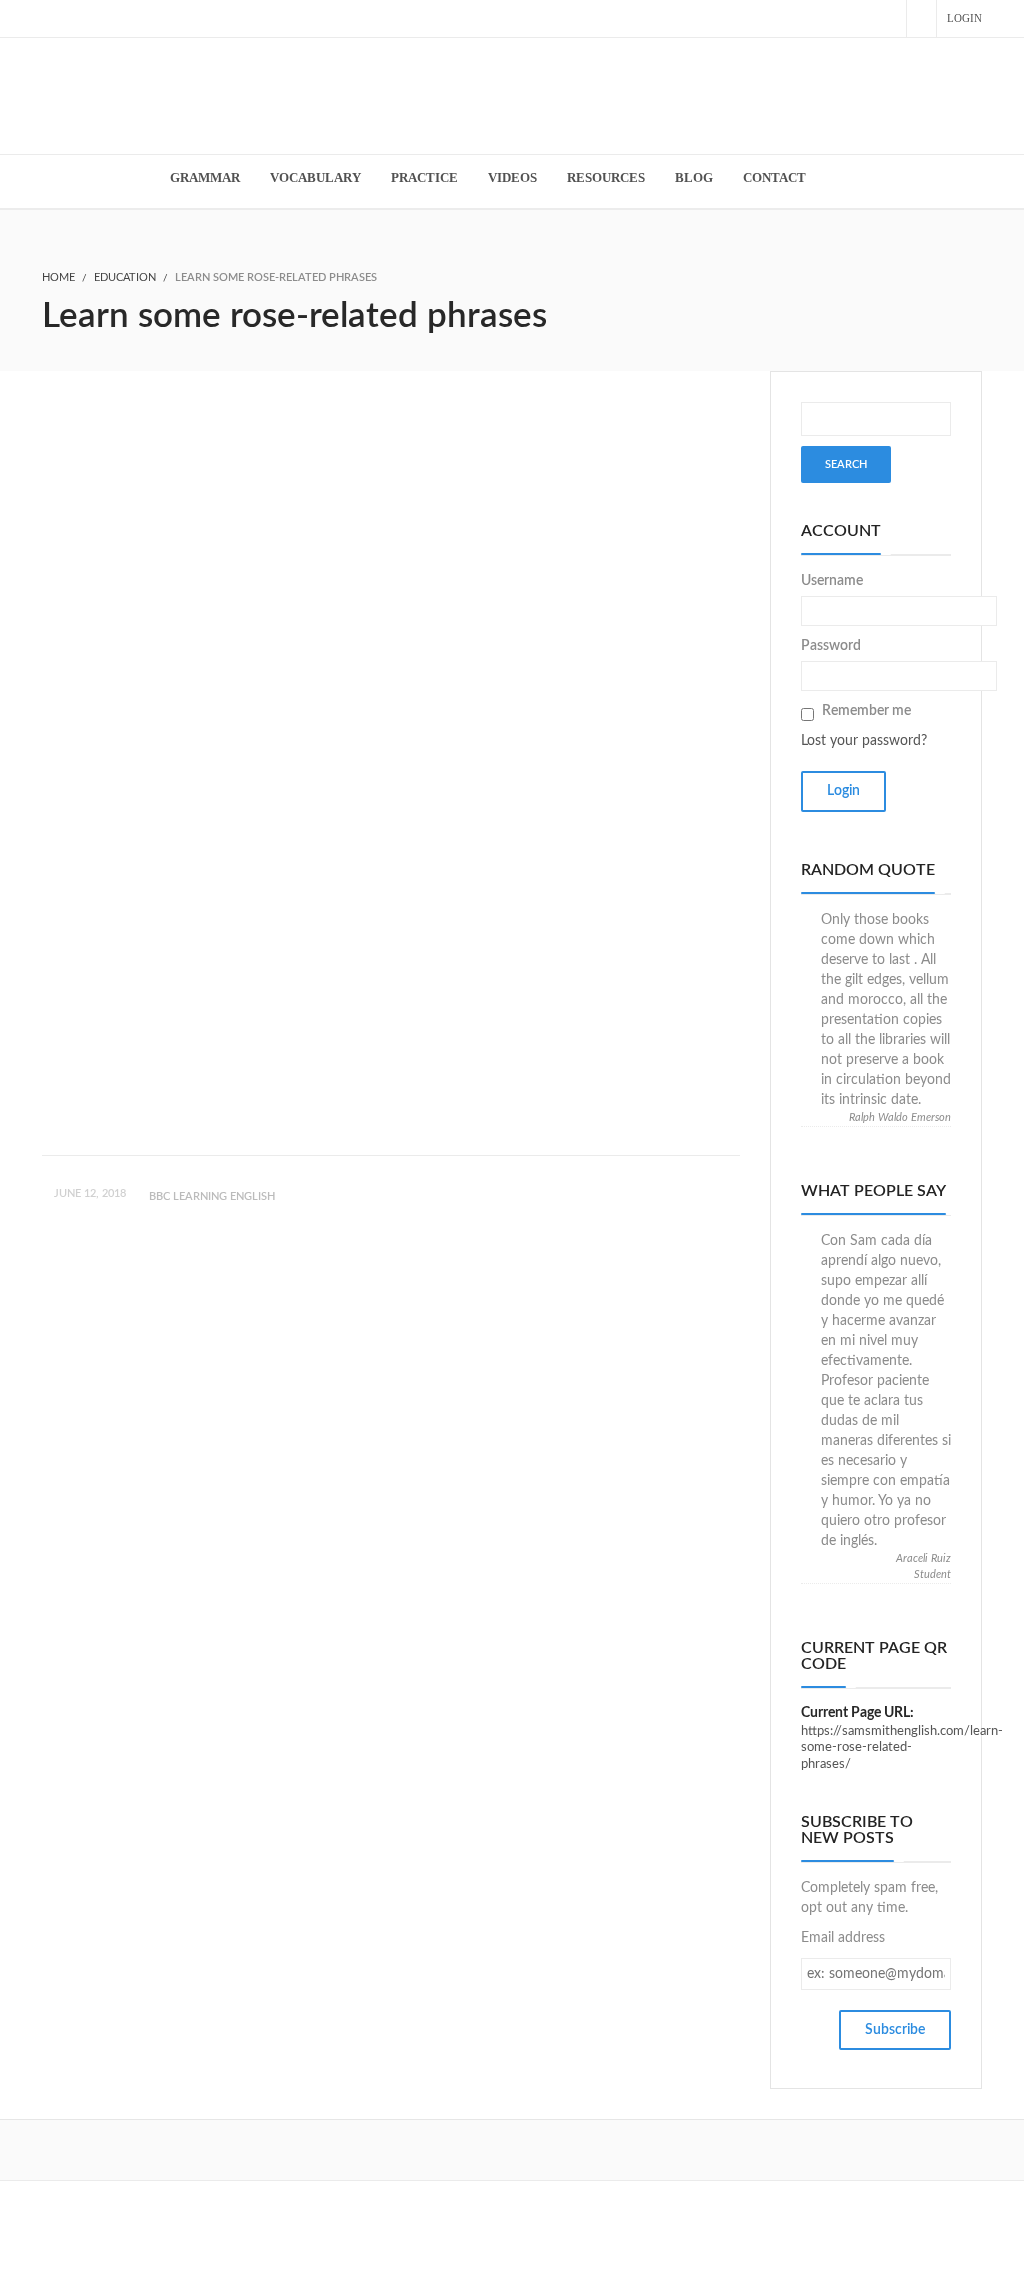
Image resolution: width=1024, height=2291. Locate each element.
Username (832, 581)
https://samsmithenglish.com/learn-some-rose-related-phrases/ (902, 1747)
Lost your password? (864, 741)
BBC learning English (212, 1196)
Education (125, 277)
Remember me (866, 711)
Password (831, 646)
